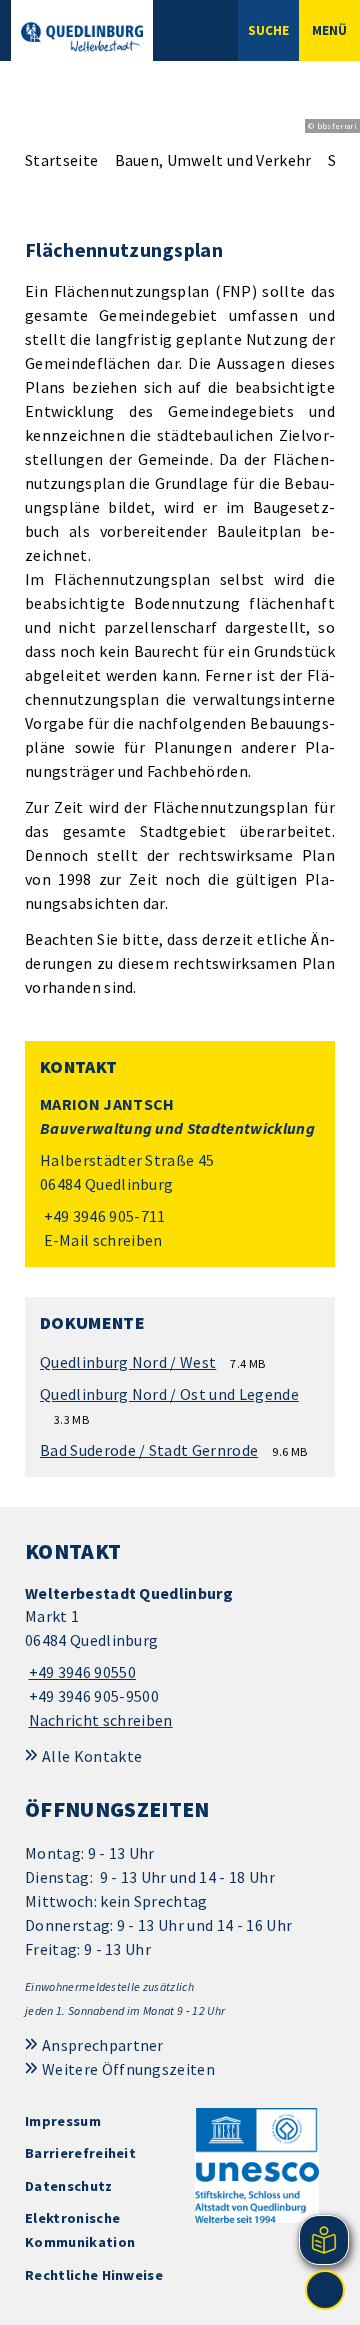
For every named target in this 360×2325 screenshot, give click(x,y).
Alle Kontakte (92, 1756)
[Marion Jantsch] (180, 1172)
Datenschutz (69, 2186)
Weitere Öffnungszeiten (128, 2069)
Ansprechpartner (103, 2045)
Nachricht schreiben (101, 1720)
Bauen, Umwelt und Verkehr (213, 160)
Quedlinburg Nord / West (128, 1362)
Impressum (63, 2121)
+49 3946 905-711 (103, 1216)
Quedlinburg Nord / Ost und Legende (169, 1394)
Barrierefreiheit (80, 2153)
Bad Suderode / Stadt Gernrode (149, 1450)
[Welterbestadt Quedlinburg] (180, 1657)
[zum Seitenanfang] (325, 2290)
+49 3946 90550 (80, 1672)
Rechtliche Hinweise (94, 2275)
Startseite (61, 160)
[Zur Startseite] (82, 37)
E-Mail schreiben (101, 1240)
